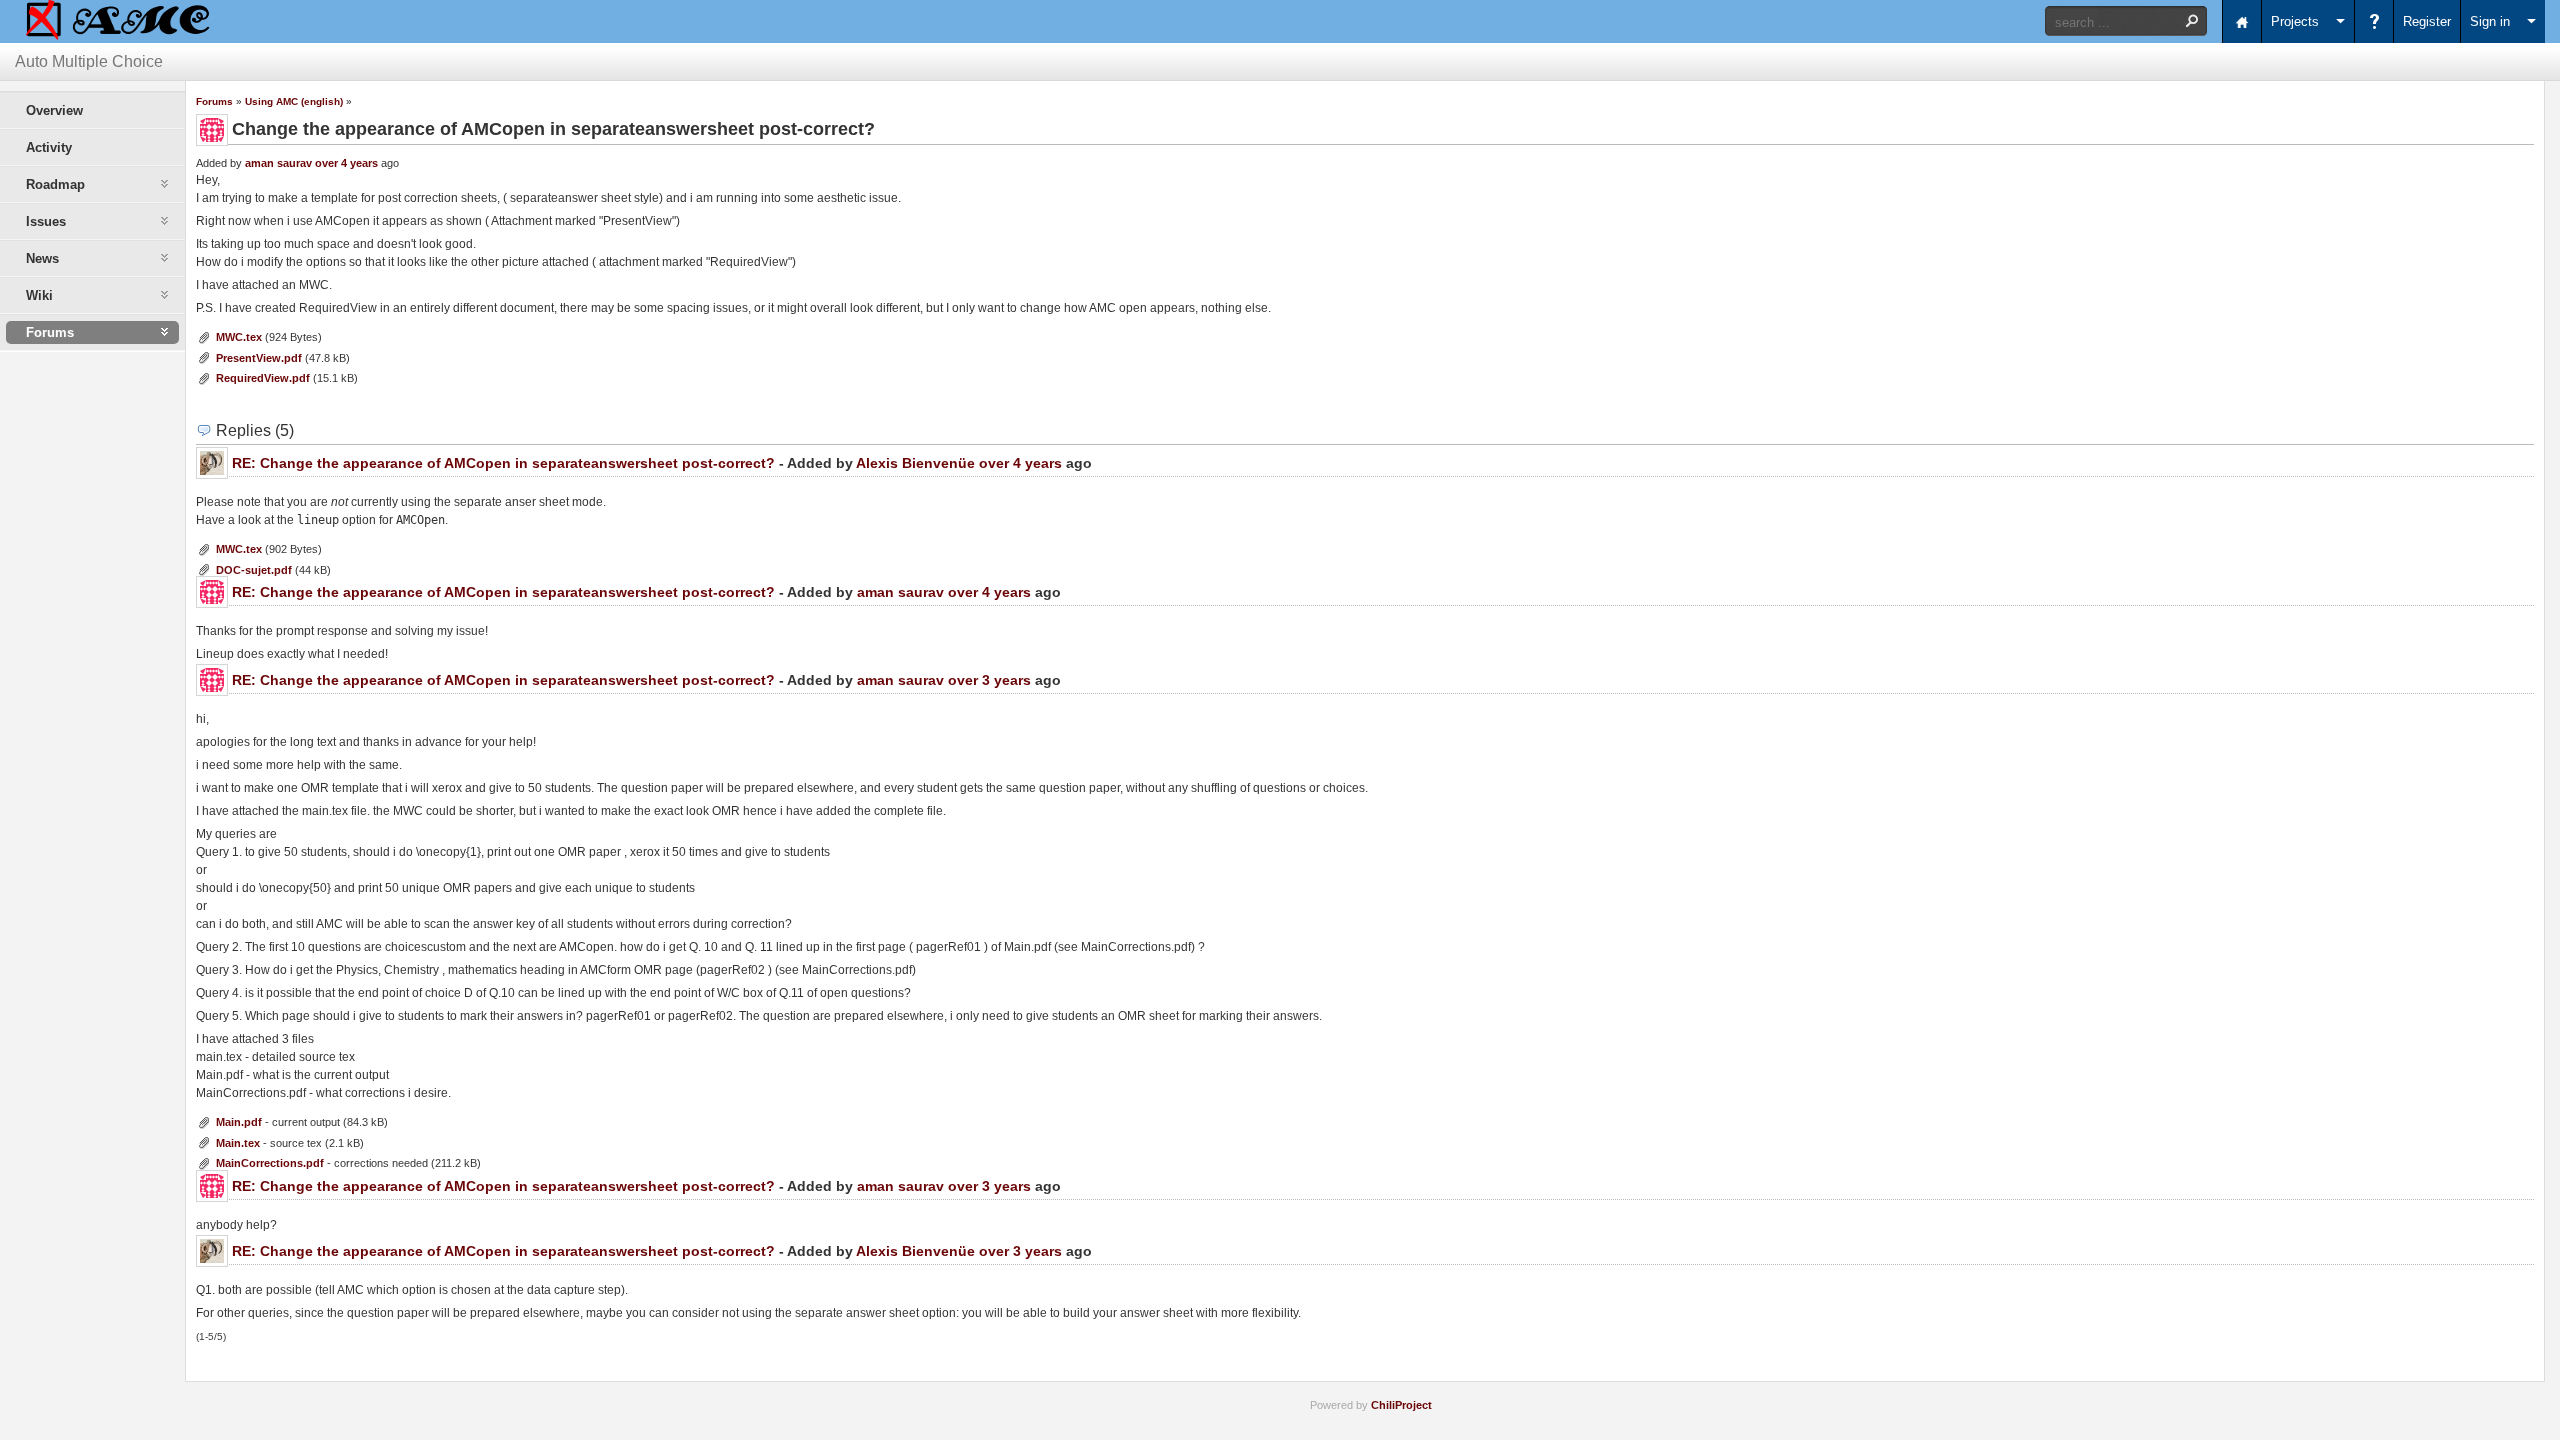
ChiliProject (1401, 1405)
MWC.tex (239, 337)
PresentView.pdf (259, 358)
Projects (2295, 21)
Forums (214, 101)
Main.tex (238, 1143)
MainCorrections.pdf (270, 1163)
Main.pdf (239, 1122)
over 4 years (346, 163)
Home (2242, 21)
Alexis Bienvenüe (915, 463)
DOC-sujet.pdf (254, 570)
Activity (49, 147)
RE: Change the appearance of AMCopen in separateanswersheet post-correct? (503, 463)
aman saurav (278, 163)
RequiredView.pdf (263, 378)
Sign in (2490, 21)
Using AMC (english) (294, 101)
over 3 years (989, 680)
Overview (54, 110)
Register (2427, 21)
